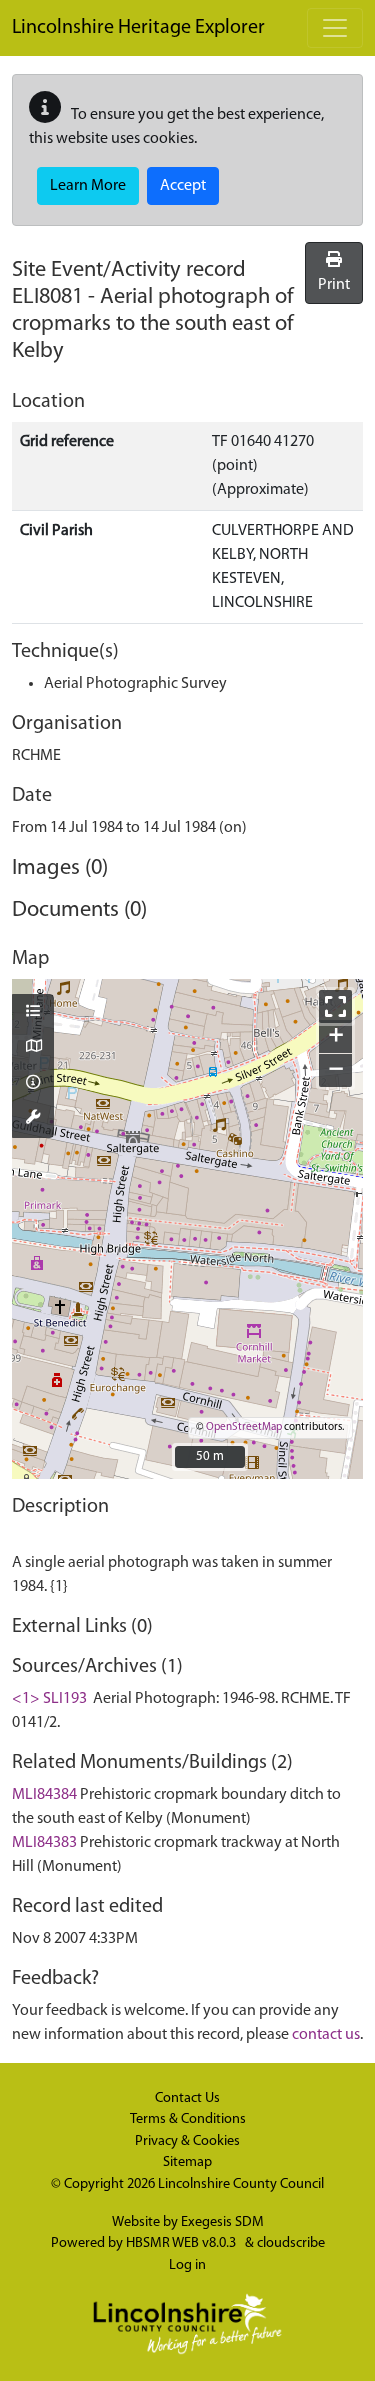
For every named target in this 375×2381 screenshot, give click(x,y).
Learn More (88, 186)
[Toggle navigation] (335, 28)
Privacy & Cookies (187, 2141)
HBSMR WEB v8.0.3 (182, 2243)
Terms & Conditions (188, 2119)
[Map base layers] (33, 1048)
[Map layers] (33, 1013)
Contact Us (187, 2098)
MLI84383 (44, 1843)
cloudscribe (291, 2243)
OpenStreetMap (244, 1427)
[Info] (33, 1084)
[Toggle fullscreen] (335, 1006)
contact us (326, 2035)
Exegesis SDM (222, 2222)
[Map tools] (33, 1119)
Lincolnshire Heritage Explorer (138, 28)
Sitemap (187, 2162)
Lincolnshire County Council (241, 2184)
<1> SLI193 (49, 1699)
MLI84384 (44, 1795)
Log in (187, 2265)
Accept (183, 186)
